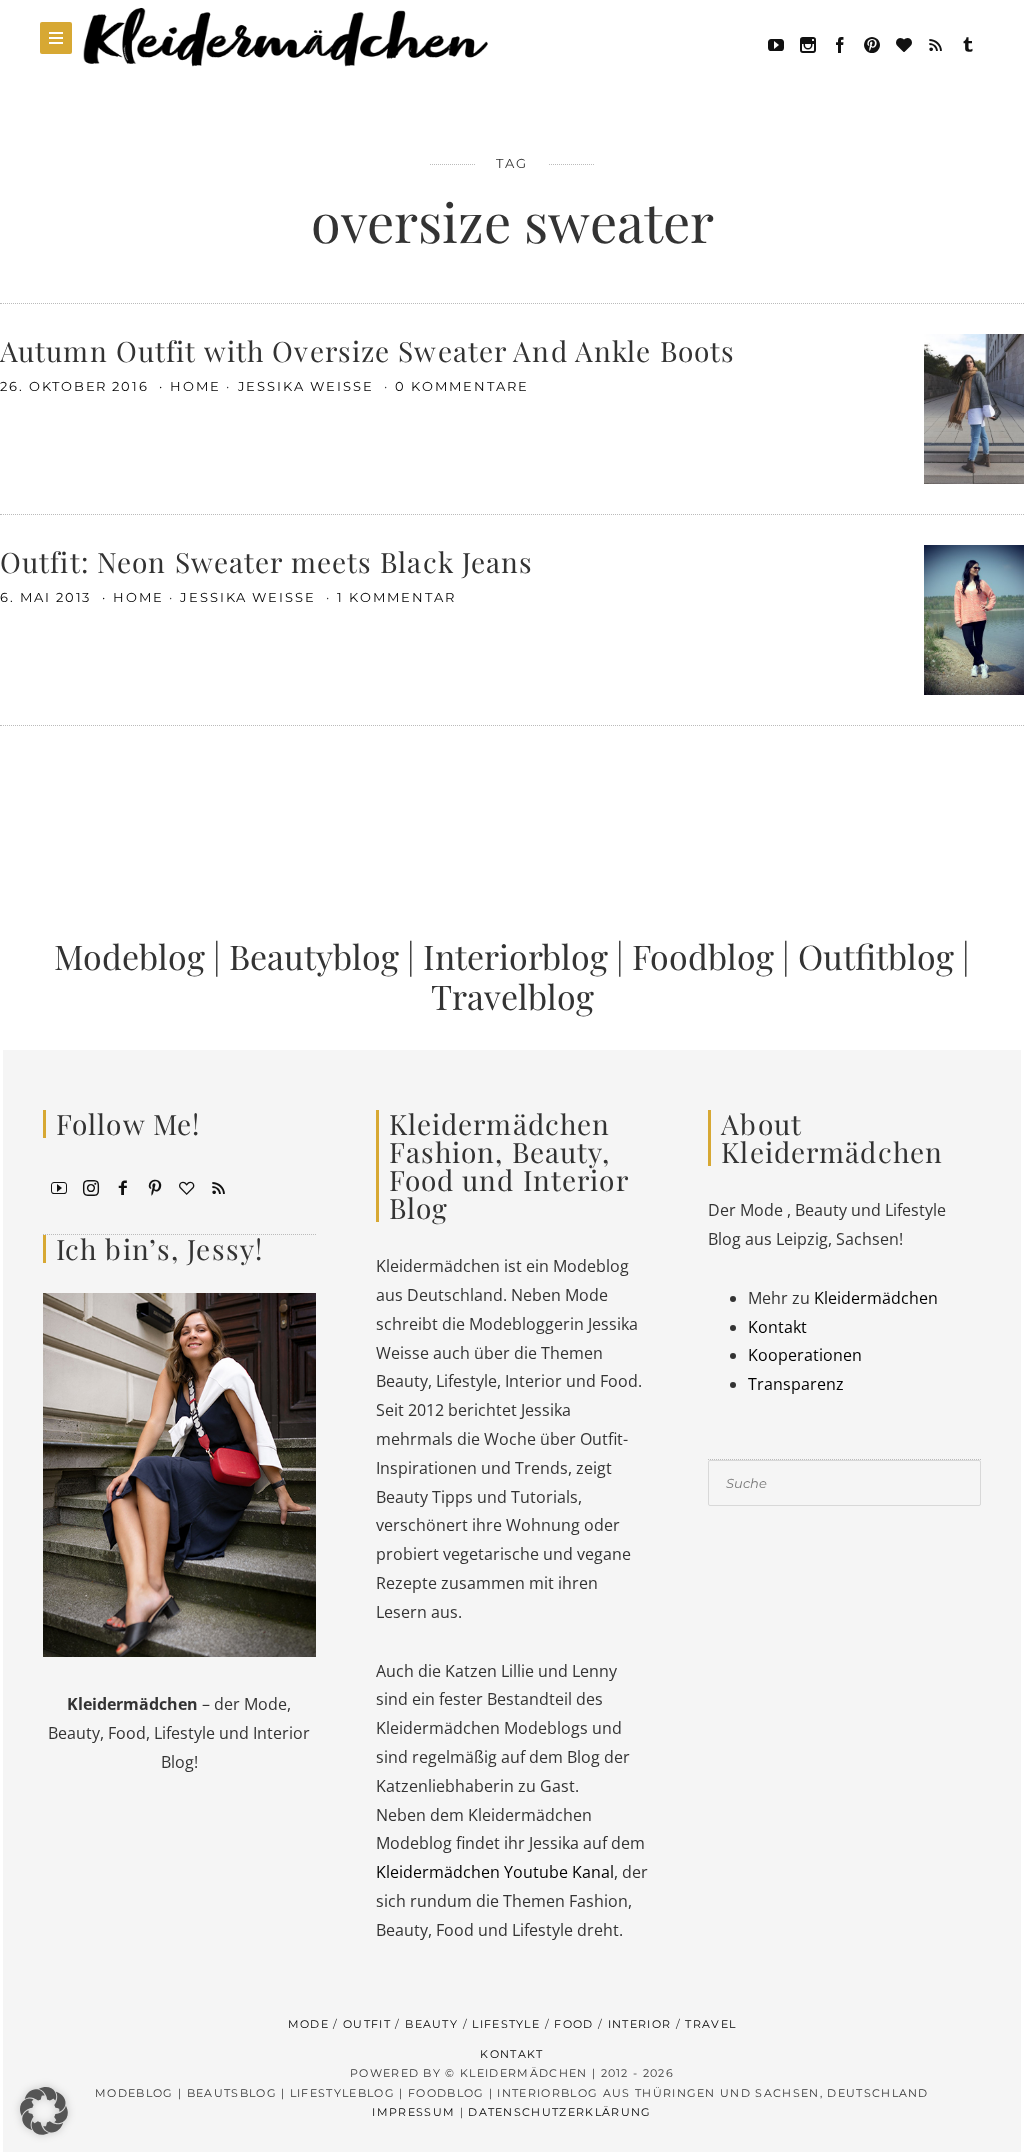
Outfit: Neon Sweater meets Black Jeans (267, 561)
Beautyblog (314, 956)
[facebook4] (123, 1186)
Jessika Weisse (308, 386)
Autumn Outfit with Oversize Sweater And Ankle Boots (367, 350)
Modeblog (129, 956)
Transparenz (796, 1384)
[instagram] (91, 1186)
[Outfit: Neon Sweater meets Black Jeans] (974, 618)
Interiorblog (515, 956)
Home (195, 386)
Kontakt (777, 1327)
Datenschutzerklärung (559, 2112)
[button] (44, 2111)
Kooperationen (805, 1355)
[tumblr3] (968, 43)
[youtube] (776, 43)
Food (573, 2024)
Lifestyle (506, 2024)
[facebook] (840, 43)
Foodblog (703, 956)
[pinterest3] (155, 1186)
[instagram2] (808, 43)
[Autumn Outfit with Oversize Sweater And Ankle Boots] (974, 407)
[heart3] (187, 1186)
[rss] (936, 43)
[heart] (904, 43)
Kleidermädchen (876, 1298)
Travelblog (512, 996)
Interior (640, 2024)
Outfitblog (876, 956)
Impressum (413, 2112)
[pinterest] (872, 43)
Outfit (367, 2024)
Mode (308, 2024)
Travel (710, 2024)
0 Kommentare (461, 386)
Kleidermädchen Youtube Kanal (495, 1872)
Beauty (431, 2024)
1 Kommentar (396, 597)
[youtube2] (59, 1186)
